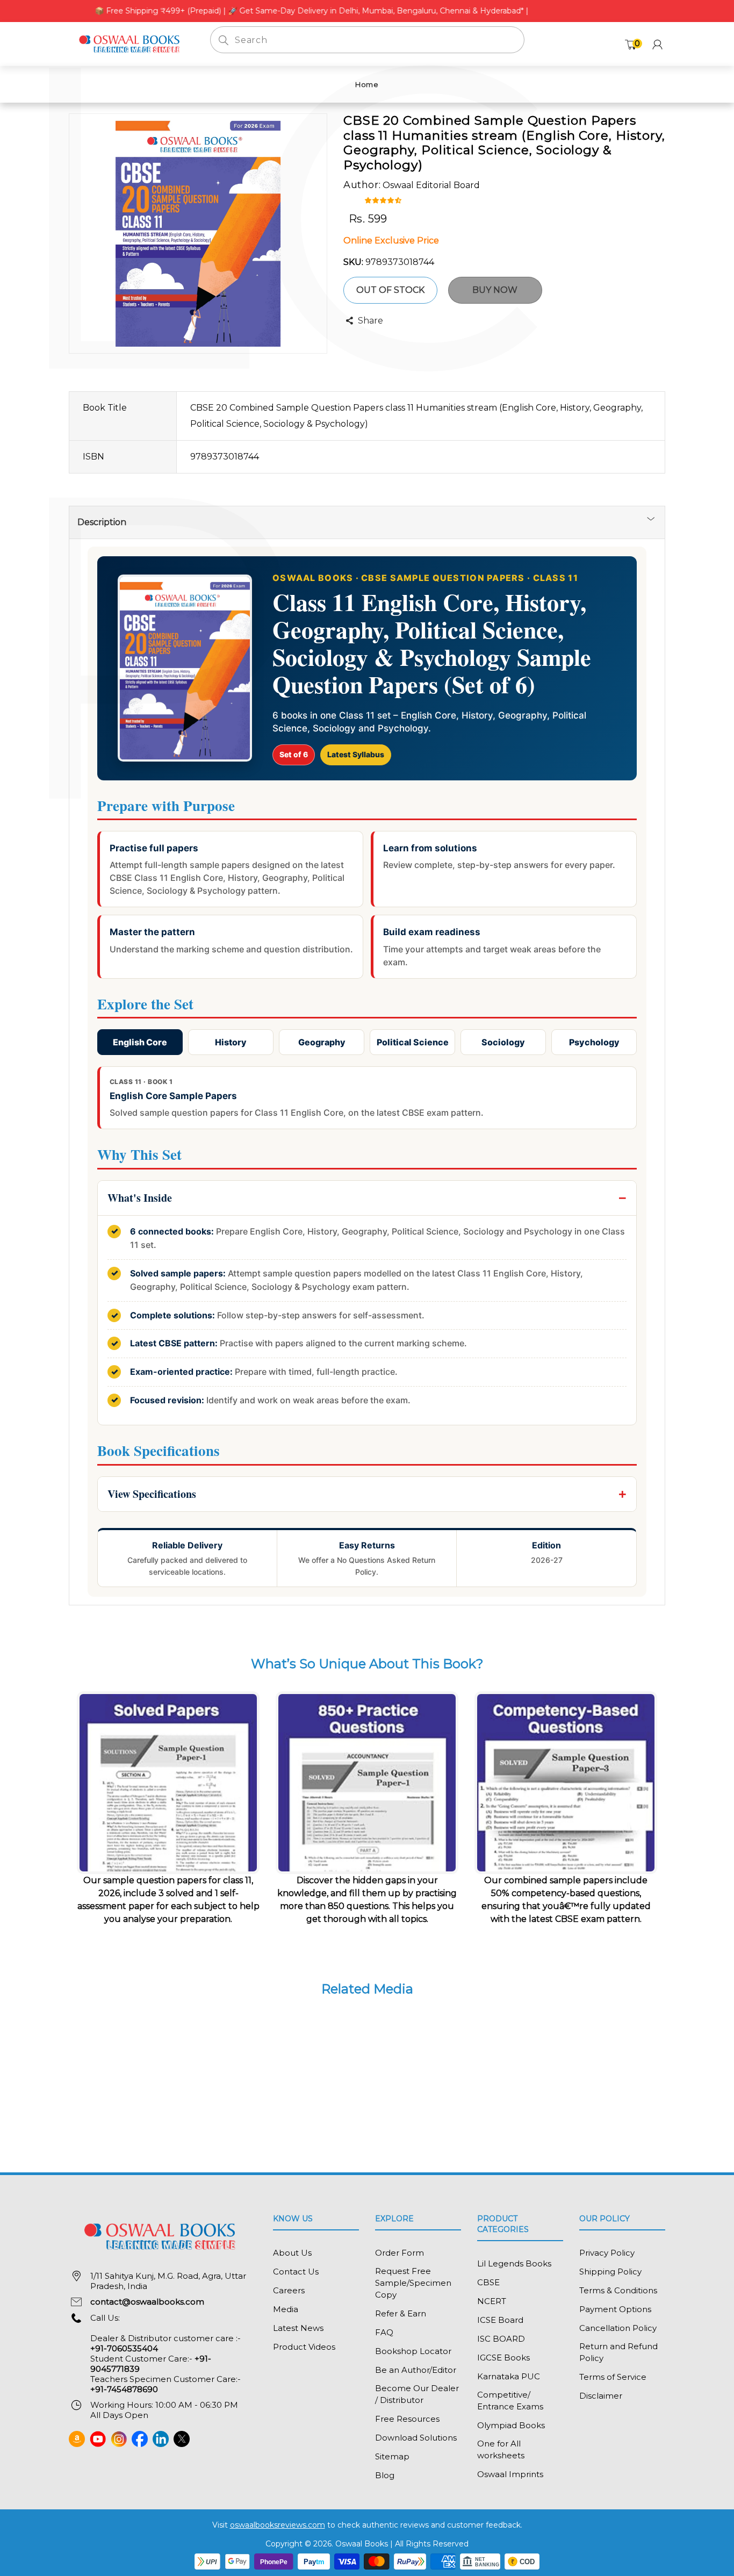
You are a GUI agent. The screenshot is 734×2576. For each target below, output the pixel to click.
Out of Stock (390, 290)
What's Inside (140, 1198)
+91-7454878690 (124, 2389)
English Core (140, 1042)
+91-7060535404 (124, 2348)
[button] (384, 199)
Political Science (413, 1042)
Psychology (594, 1042)
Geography (322, 1042)
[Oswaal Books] (131, 43)
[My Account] (657, 44)
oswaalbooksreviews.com (278, 2525)
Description (102, 522)
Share (370, 321)
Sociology (503, 1042)
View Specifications (152, 1494)
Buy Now (495, 290)
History (231, 1042)
